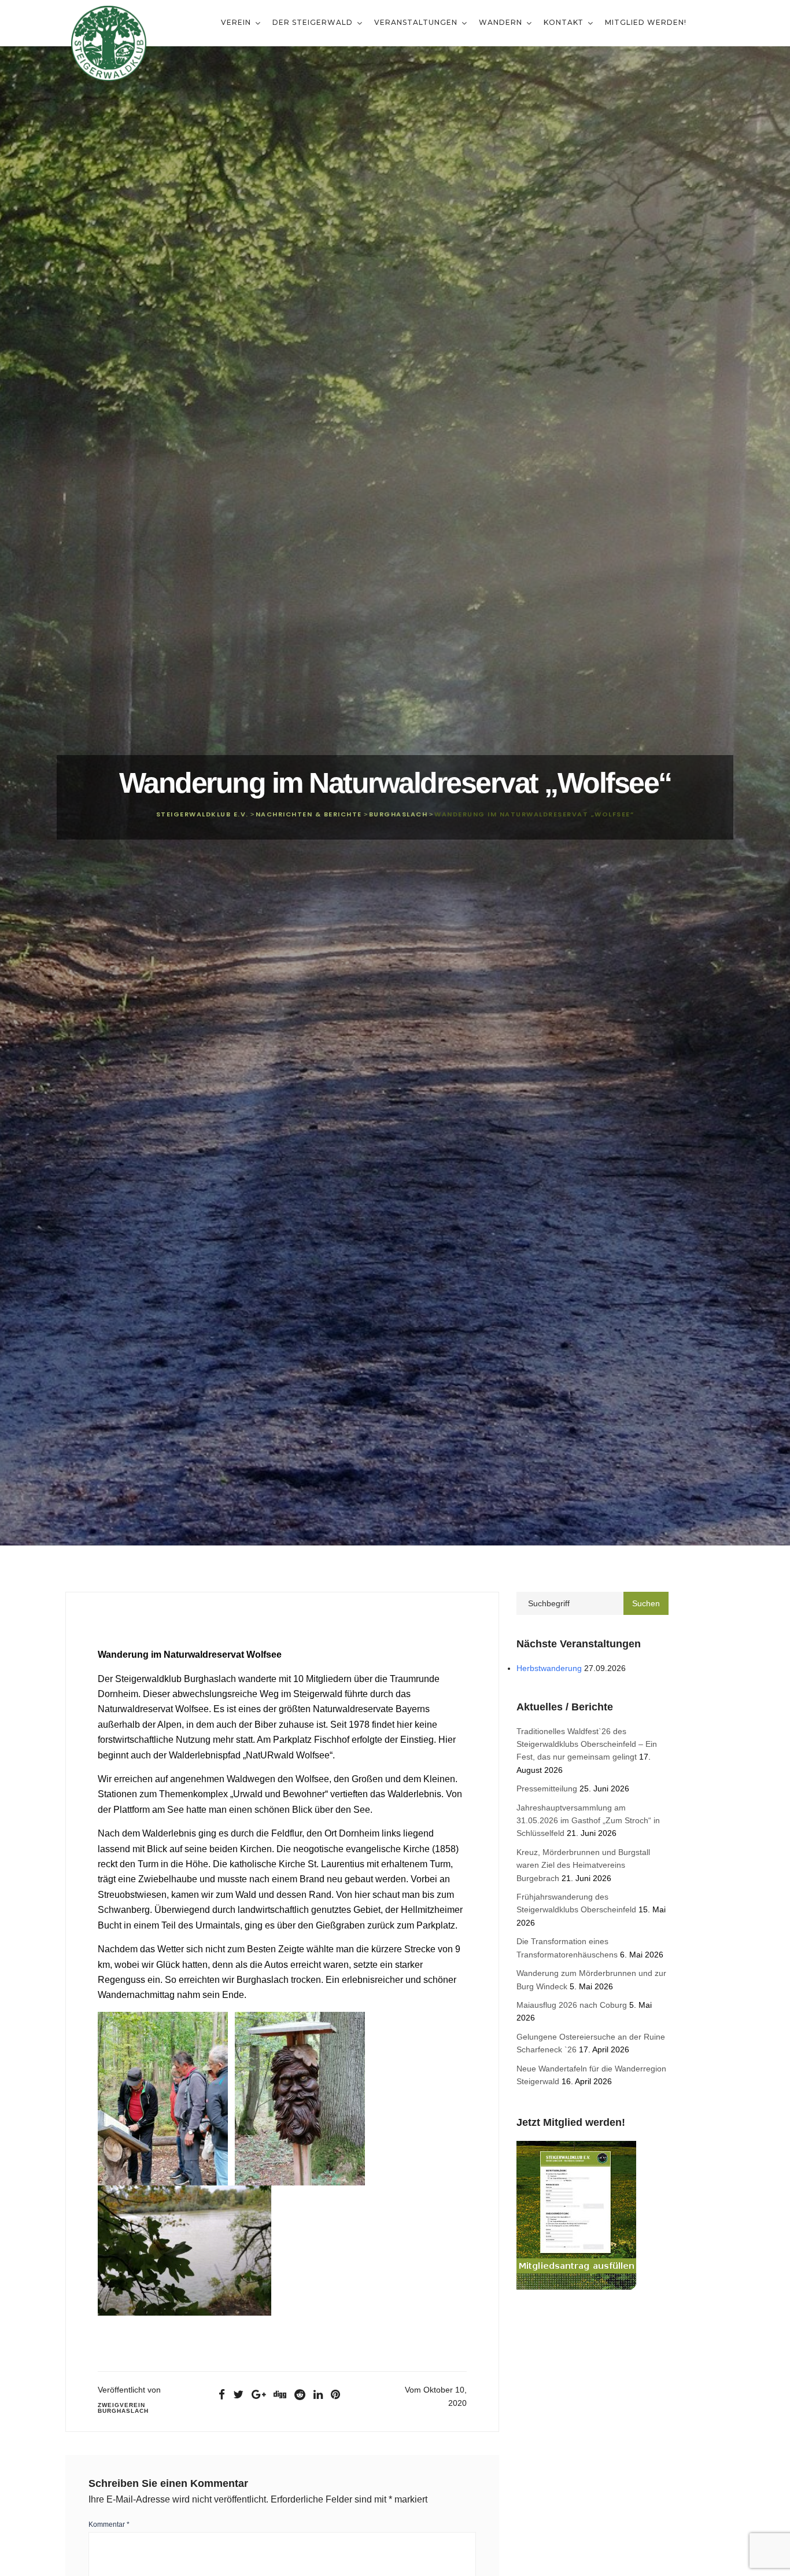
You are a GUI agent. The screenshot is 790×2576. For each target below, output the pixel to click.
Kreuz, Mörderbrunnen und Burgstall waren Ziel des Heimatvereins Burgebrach (583, 1865)
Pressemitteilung (547, 1789)
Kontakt (565, 22)
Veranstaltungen (417, 22)
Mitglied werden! (646, 22)
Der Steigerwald (314, 22)
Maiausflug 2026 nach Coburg (572, 2005)
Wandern (502, 22)
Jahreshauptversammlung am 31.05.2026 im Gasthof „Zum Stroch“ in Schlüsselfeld (588, 1821)
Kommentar (109, 2525)
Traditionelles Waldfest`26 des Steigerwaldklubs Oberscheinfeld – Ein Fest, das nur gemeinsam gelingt (587, 1744)
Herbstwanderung (549, 1668)
